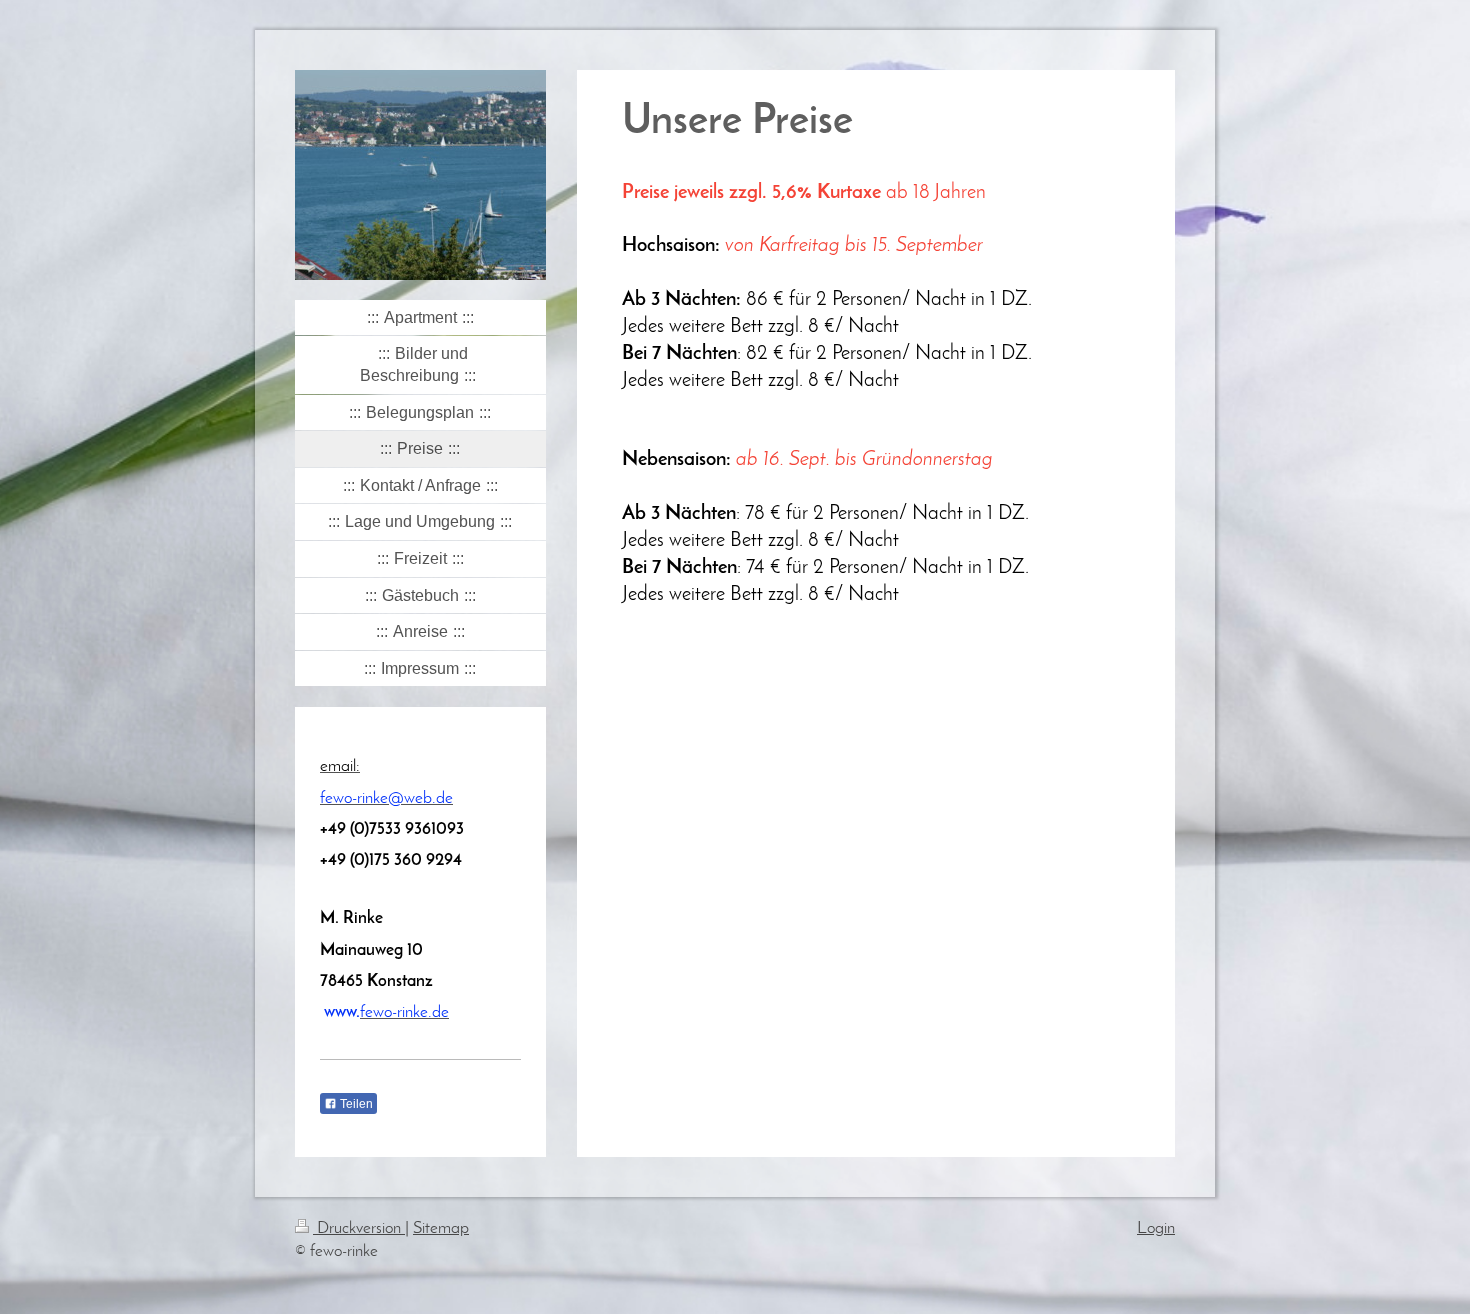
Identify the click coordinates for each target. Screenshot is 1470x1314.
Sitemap (441, 1228)
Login (1156, 1228)
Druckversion (359, 1228)
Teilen (355, 1104)
